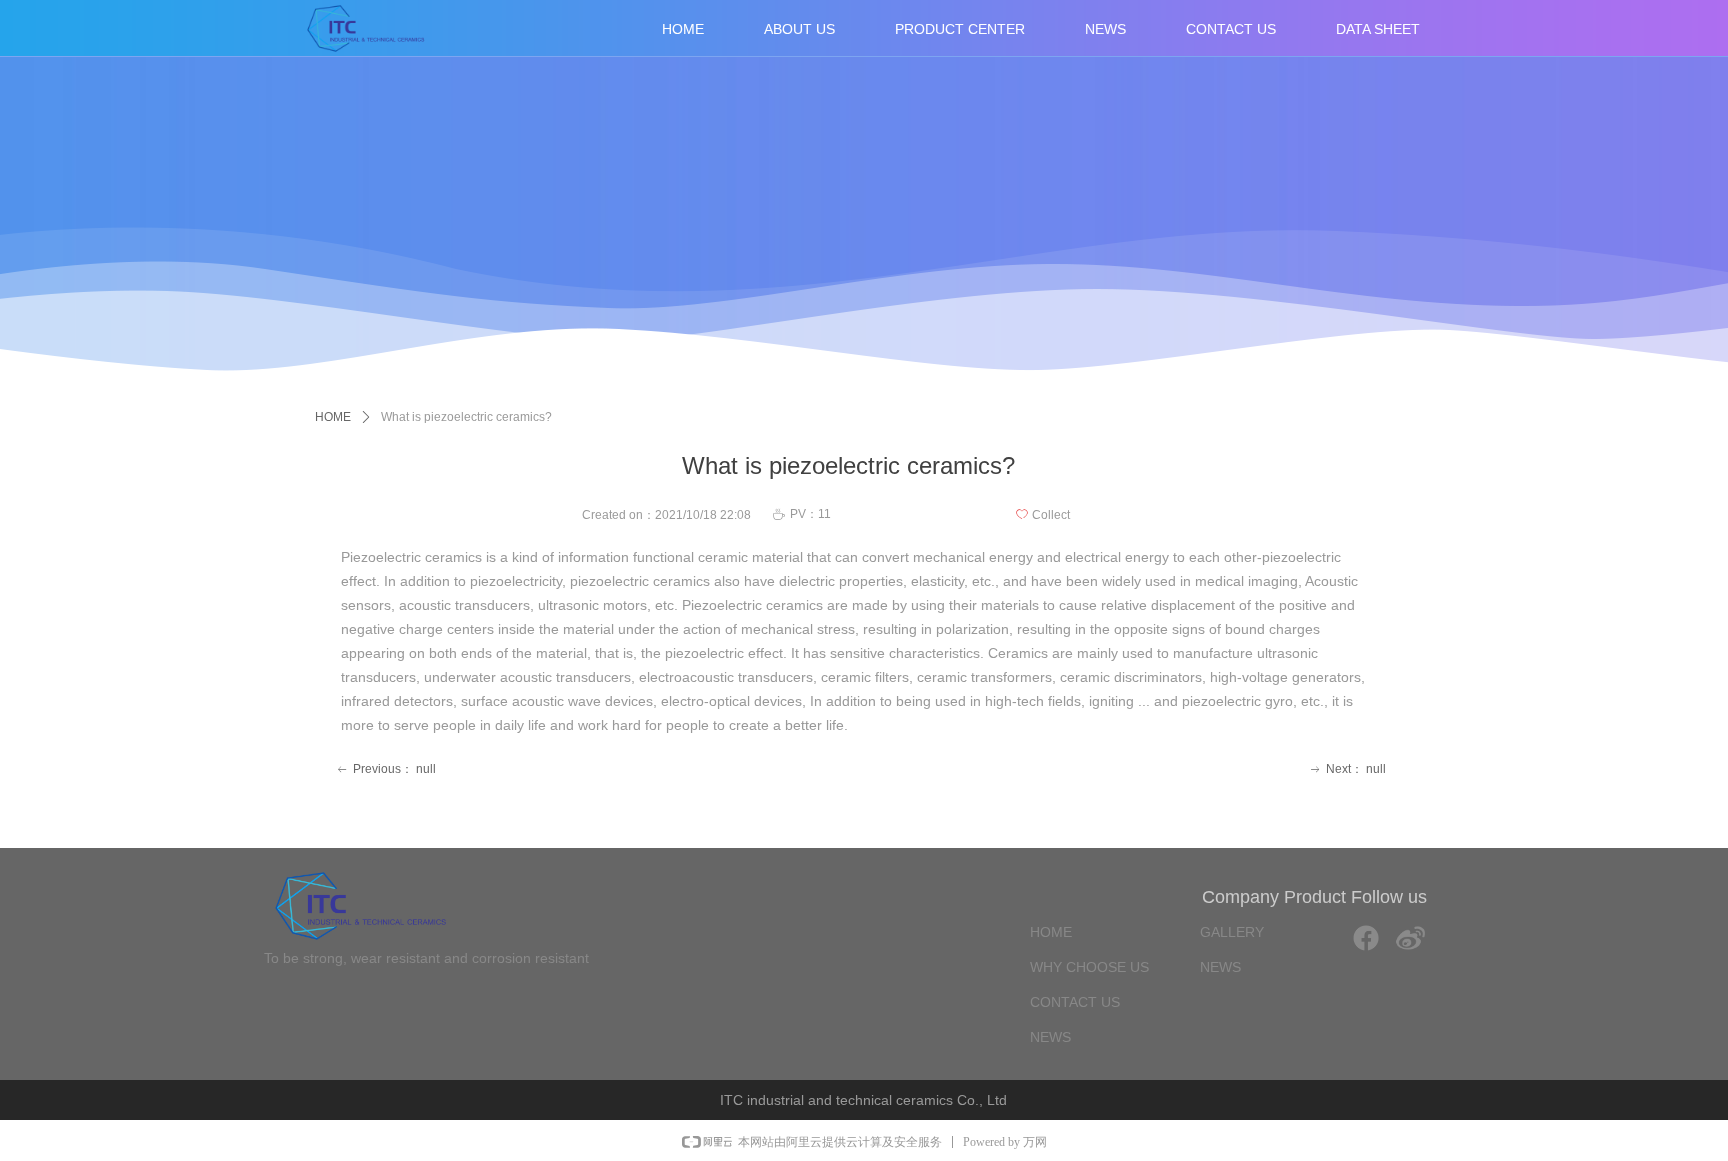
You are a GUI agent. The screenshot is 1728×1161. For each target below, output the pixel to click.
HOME (333, 417)
